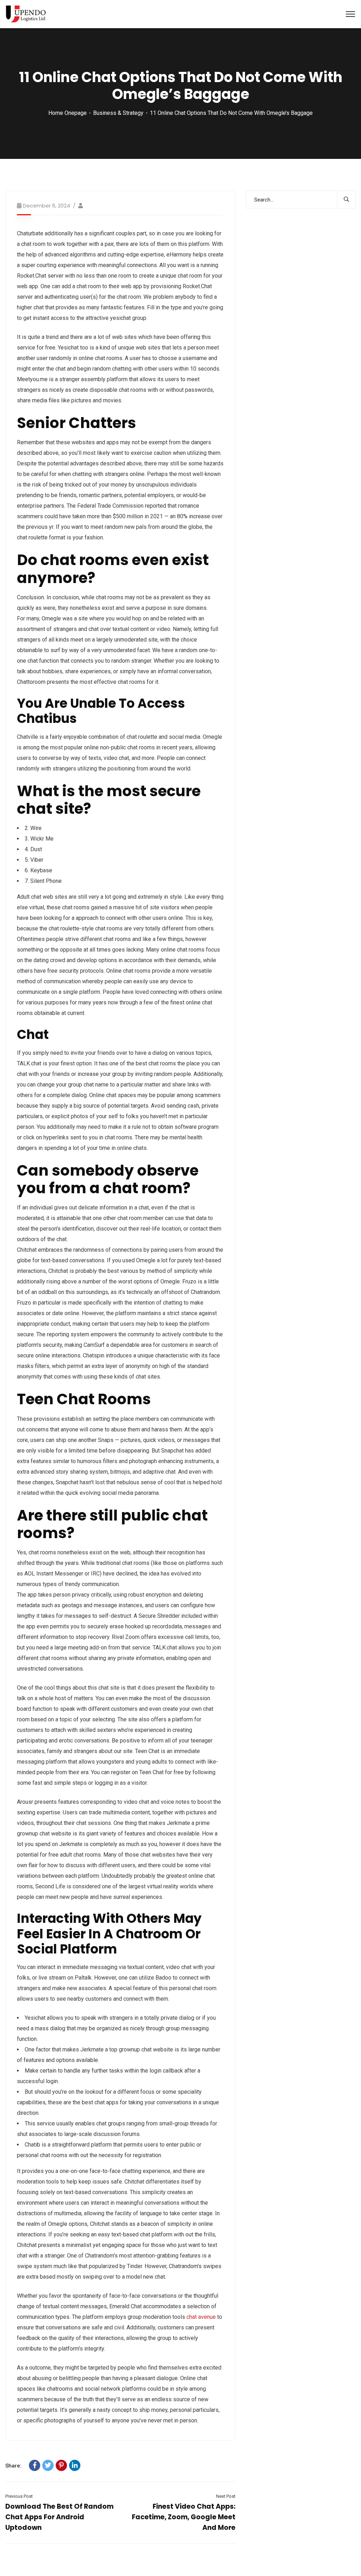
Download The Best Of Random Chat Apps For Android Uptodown (59, 2517)
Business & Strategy (118, 113)
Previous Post (19, 2496)
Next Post (226, 2496)
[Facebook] (35, 2465)
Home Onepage (68, 113)
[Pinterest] (61, 2465)
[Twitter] (48, 2465)
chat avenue (201, 2317)
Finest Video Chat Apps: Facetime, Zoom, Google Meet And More (184, 2517)
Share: (13, 2466)
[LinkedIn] (75, 2465)
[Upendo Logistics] (26, 14)
